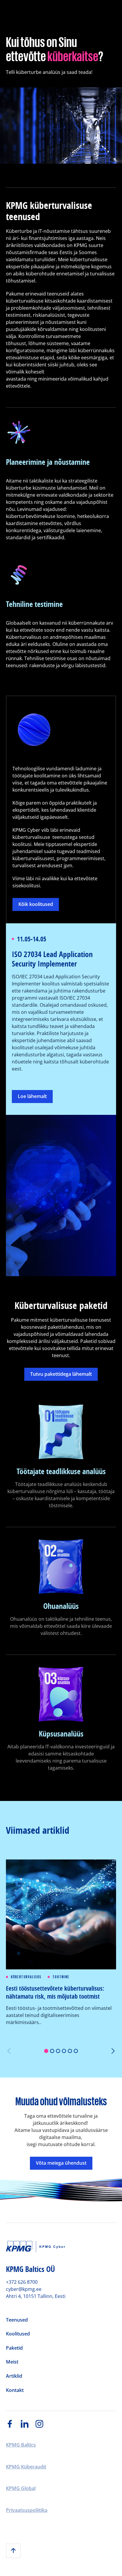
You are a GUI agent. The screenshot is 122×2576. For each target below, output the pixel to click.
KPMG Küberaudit (26, 2467)
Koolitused (18, 2334)
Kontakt (15, 2390)
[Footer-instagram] (43, 2424)
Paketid (14, 2348)
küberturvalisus (26, 1977)
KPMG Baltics (21, 2445)
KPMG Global (21, 2489)
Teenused (17, 2320)
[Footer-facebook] (13, 2424)
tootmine (61, 1977)
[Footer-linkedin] (28, 2424)
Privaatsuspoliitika (27, 2510)
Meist (12, 2362)
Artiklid (14, 2376)
